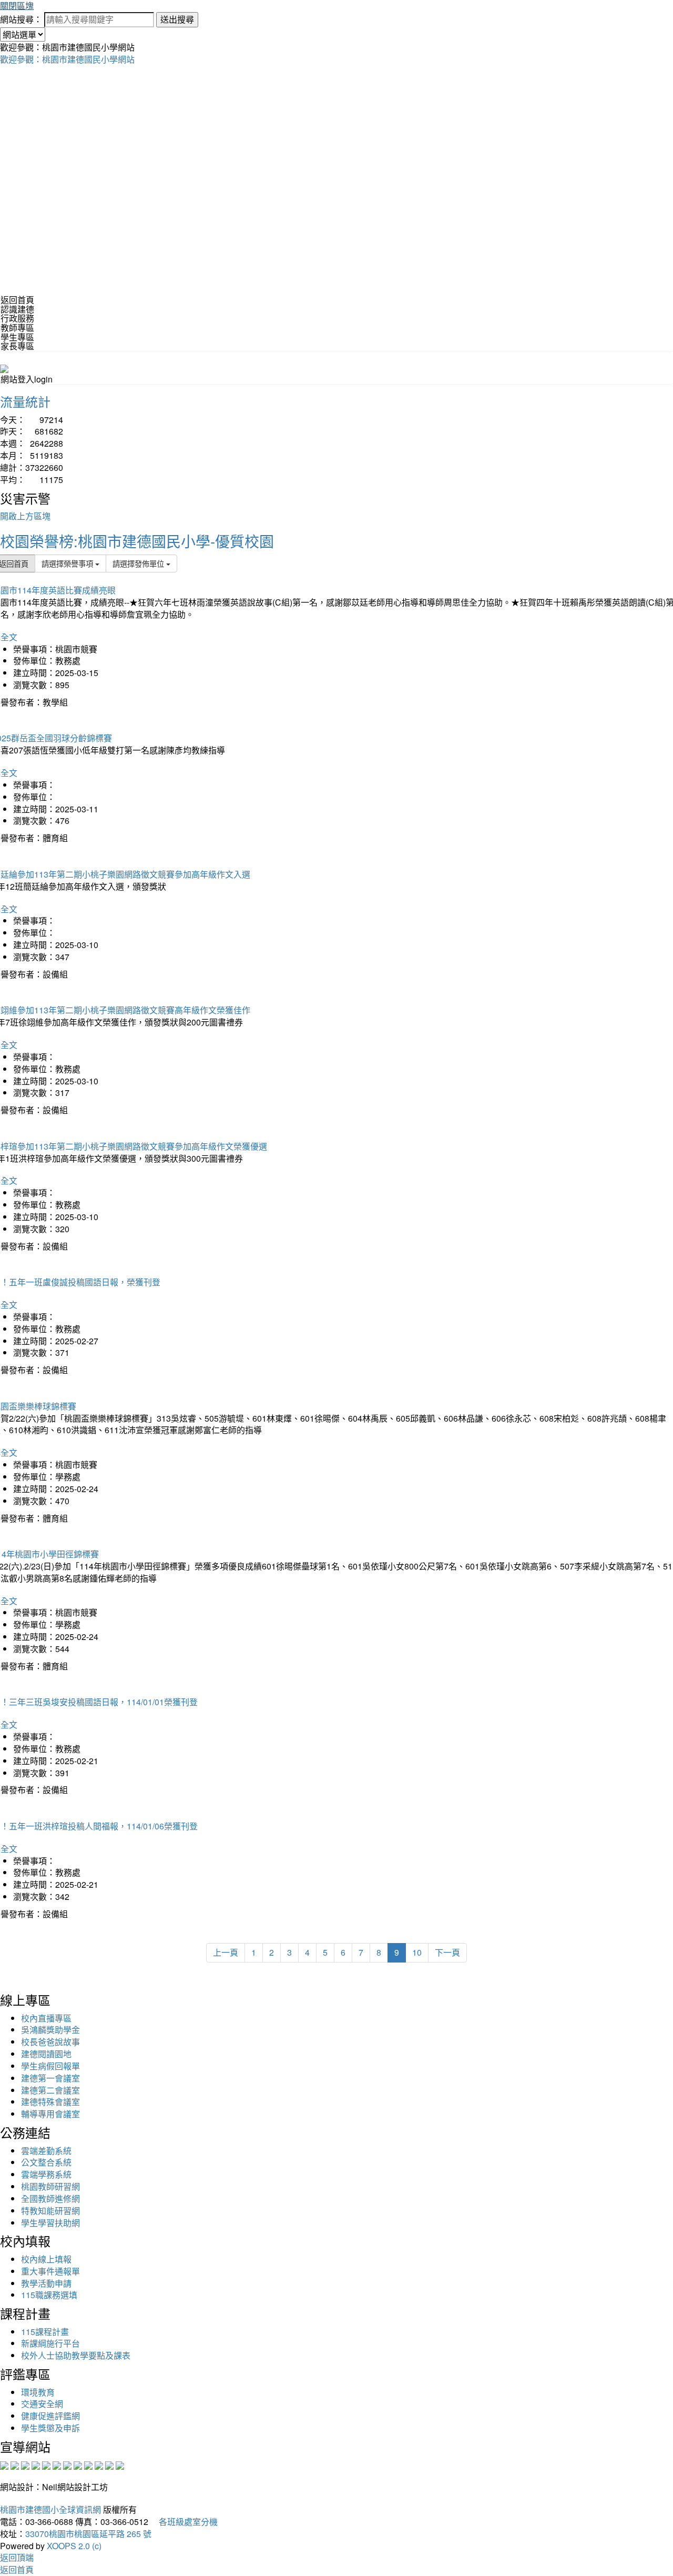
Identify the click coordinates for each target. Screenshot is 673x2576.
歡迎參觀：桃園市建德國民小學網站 (67, 59)
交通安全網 (42, 2404)
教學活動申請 (46, 2283)
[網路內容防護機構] (25, 2464)
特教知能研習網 (50, 2211)
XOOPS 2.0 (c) (74, 2546)
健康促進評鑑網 (50, 2416)
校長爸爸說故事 (50, 2042)
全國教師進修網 (50, 2198)
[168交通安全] (4, 2464)
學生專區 (17, 337)
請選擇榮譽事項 (68, 563)
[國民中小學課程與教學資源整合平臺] (109, 2464)
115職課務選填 (49, 2295)
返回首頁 (17, 300)
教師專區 (17, 328)
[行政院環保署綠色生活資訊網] (36, 2464)
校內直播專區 (46, 2018)
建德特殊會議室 (50, 2102)
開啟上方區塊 (25, 516)
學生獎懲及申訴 (50, 2428)
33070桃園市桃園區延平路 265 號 (88, 2534)
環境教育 (38, 2392)
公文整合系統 (46, 2162)
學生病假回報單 (50, 2066)
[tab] (336, 309)
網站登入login (27, 379)
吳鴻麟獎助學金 (50, 2030)
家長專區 (17, 346)
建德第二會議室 (50, 2090)
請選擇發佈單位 (139, 563)
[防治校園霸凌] (67, 2464)
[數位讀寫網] (78, 2464)
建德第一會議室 (50, 2078)
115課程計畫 (45, 2332)
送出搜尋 (177, 19)
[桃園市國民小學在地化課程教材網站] (15, 2464)
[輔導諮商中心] (99, 2464)
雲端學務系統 (46, 2174)
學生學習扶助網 (50, 2223)
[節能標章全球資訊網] (57, 2464)
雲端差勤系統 (46, 2151)
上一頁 (226, 1952)
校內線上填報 (46, 2259)
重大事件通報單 (50, 2271)
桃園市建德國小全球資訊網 (50, 2509)
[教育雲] (88, 2464)
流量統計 (25, 401)
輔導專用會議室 (50, 2114)
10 (417, 1952)
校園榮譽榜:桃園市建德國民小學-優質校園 (137, 541)
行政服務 (17, 318)
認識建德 (17, 309)
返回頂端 (17, 2557)
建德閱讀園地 (46, 2054)
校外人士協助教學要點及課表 (76, 2355)
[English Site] (4, 368)
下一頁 (447, 1952)
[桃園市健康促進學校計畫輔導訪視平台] (120, 2464)
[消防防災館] (46, 2464)
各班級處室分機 (184, 2522)
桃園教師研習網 (50, 2186)
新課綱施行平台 (50, 2343)
